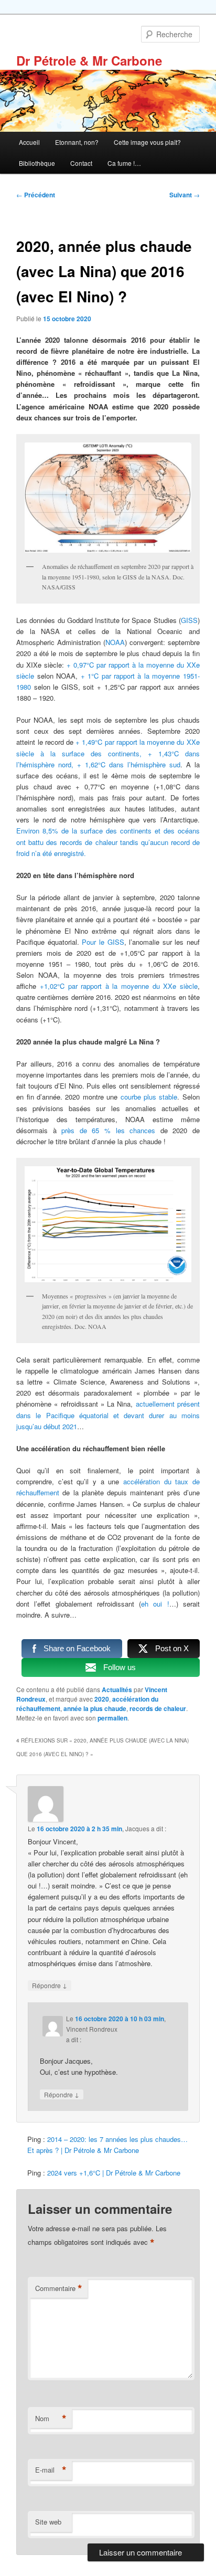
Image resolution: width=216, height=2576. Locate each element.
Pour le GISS (103, 942)
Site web (48, 2522)
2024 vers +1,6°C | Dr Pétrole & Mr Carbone (114, 2173)
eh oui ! (155, 1604)
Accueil (29, 142)
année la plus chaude (95, 1708)
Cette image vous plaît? (147, 142)
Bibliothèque (37, 163)
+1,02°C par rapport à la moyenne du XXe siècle (119, 986)
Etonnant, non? (77, 142)
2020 (102, 1699)
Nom (51, 2419)
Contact (81, 163)
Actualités (117, 1690)
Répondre (50, 1985)
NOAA (115, 642)
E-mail (51, 2470)
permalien (112, 1718)
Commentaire (59, 2288)
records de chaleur (158, 1708)
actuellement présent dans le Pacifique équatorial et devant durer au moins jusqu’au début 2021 (108, 1415)
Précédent (36, 195)
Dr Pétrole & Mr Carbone (89, 60)
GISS (189, 620)
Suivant (185, 195)
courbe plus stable (149, 1097)
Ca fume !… (124, 163)
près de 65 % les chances (108, 1130)
